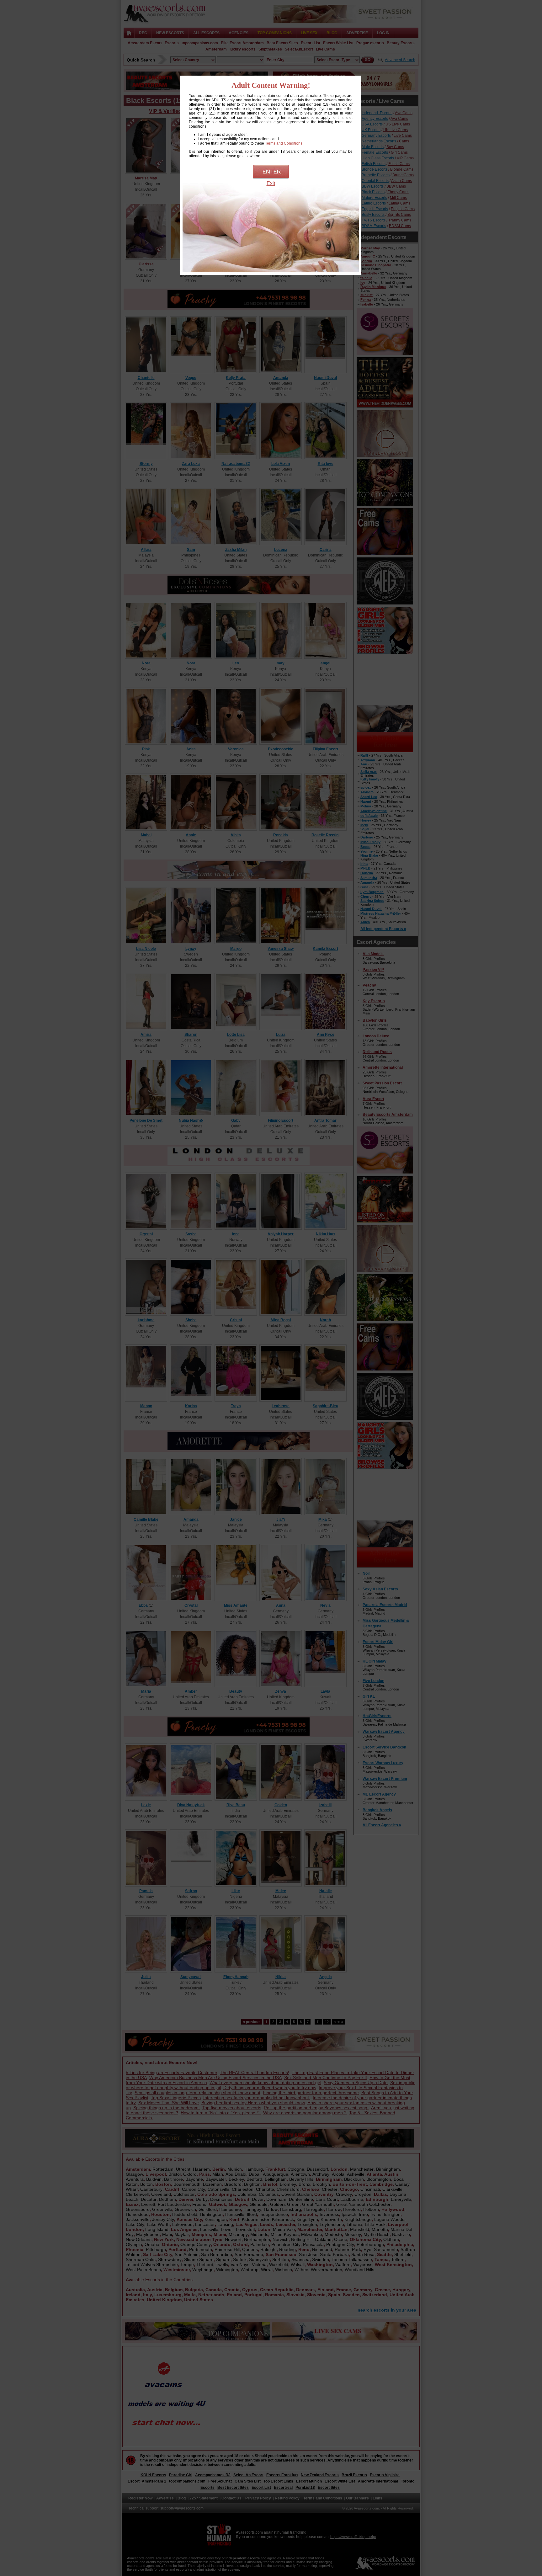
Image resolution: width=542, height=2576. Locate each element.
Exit (271, 183)
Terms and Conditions (284, 143)
